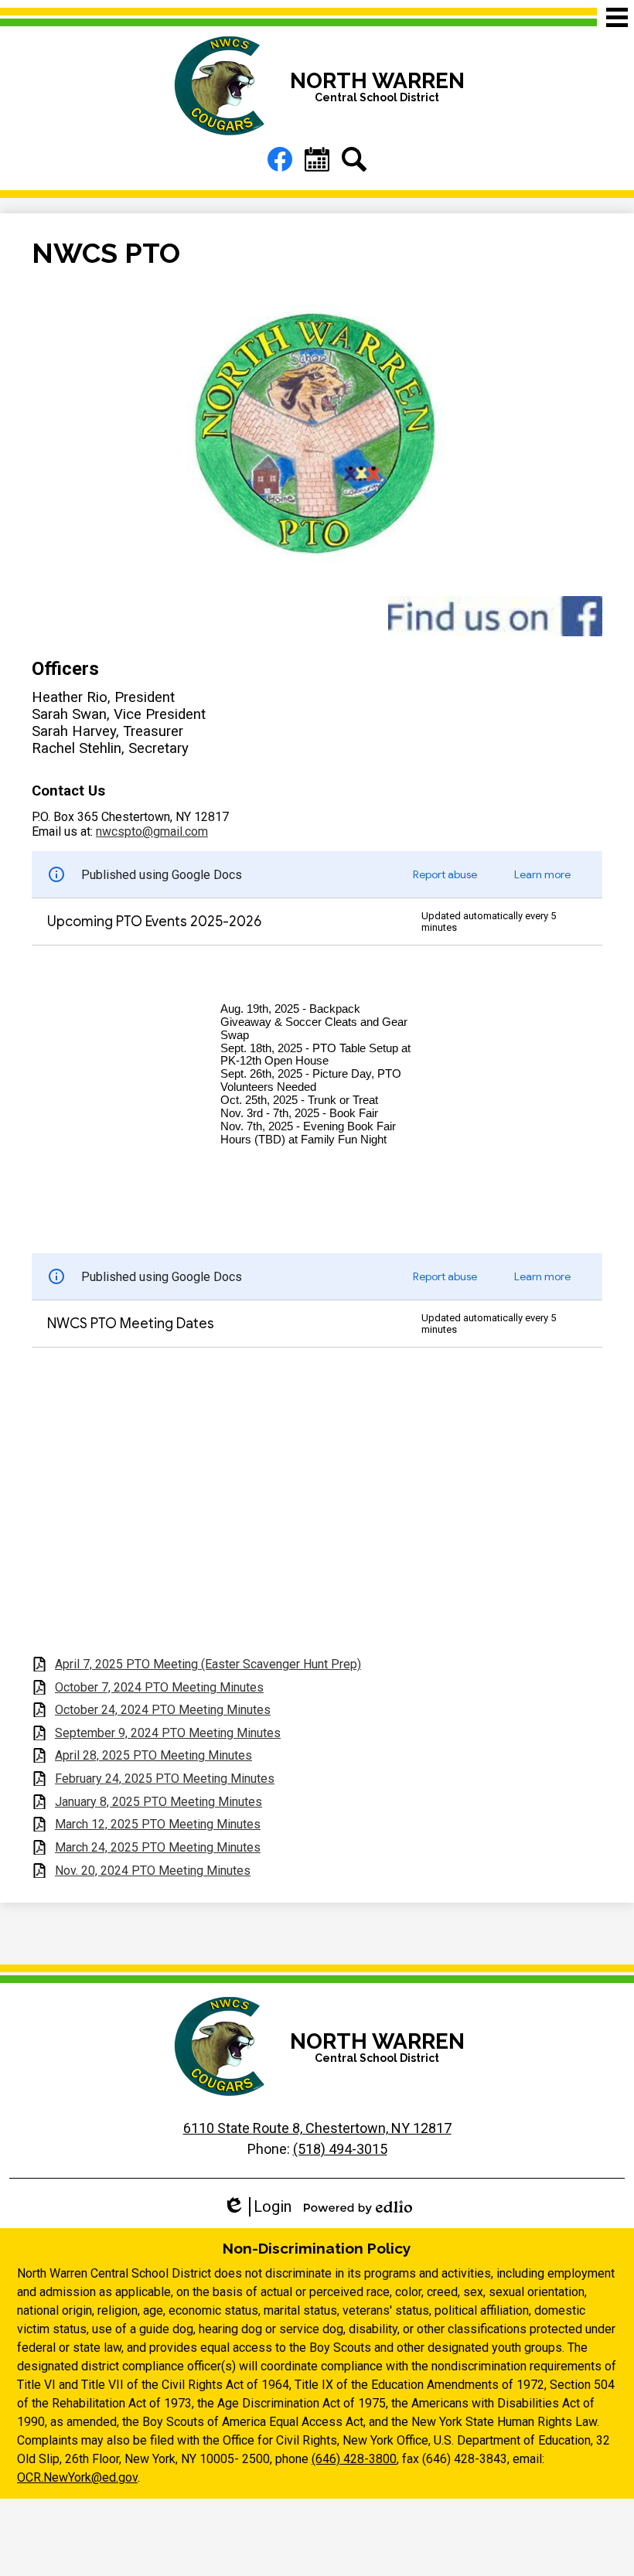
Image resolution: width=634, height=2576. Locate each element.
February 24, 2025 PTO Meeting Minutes (165, 1779)
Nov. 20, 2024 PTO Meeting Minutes (153, 1871)
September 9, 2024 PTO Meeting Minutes (168, 1733)
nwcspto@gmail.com (152, 831)
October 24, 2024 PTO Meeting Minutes (163, 1710)
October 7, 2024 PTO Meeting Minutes (159, 1687)
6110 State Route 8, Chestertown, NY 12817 (317, 2128)
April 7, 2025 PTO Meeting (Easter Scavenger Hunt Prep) (208, 1664)
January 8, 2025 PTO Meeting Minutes (158, 1802)
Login (257, 2207)
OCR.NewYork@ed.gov (77, 2477)
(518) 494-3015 (340, 2149)
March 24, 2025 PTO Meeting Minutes (158, 1847)
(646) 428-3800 (354, 2459)
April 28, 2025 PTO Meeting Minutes (153, 1755)
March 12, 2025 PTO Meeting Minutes (158, 1824)
